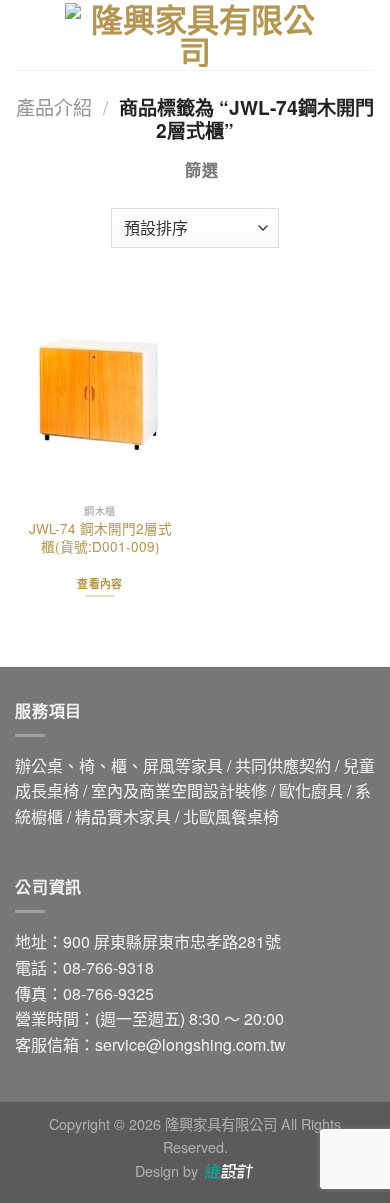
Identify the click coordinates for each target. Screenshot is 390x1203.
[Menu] (27, 34)
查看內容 (99, 583)
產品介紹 (54, 106)
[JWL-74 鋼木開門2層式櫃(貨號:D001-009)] (100, 391)
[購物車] (365, 35)
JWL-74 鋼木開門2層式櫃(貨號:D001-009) (100, 537)
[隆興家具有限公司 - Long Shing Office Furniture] (195, 35)
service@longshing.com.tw (190, 1044)
